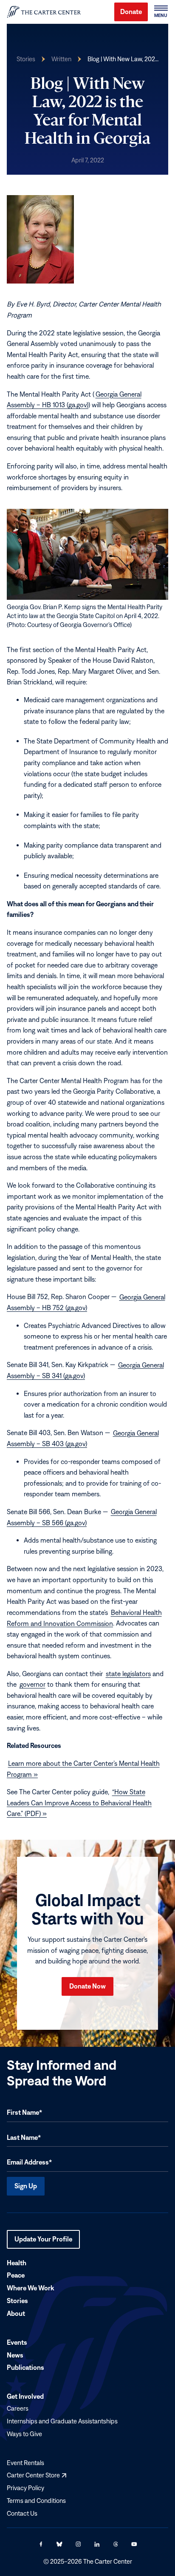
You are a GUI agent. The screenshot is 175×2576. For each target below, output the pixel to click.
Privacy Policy (25, 2488)
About (16, 2313)
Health (17, 2262)
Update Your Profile (43, 2242)
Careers (18, 2408)
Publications (25, 2367)
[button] (161, 12)
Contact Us (22, 2513)
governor (32, 1684)
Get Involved (25, 2396)
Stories (26, 59)
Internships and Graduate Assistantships (62, 2421)
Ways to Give (24, 2434)
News (15, 2355)
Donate (131, 11)
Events (17, 2342)
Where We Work (30, 2288)
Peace (16, 2275)
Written (61, 59)
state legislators (128, 1674)
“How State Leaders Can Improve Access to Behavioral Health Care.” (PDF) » (79, 1803)
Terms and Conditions (36, 2501)
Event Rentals (25, 2462)
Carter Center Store (37, 2475)
